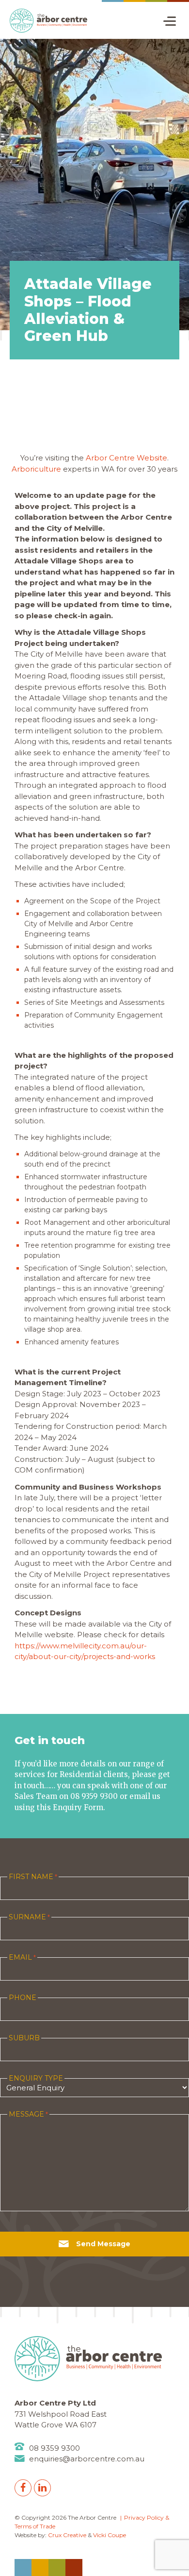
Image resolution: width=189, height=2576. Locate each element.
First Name (33, 1877)
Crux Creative (67, 2535)
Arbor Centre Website (126, 458)
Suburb (24, 2038)
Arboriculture (37, 469)
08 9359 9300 (55, 2448)
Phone (23, 1998)
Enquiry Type (36, 2078)
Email (22, 1957)
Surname (29, 1917)
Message (28, 2114)
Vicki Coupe (110, 2535)
